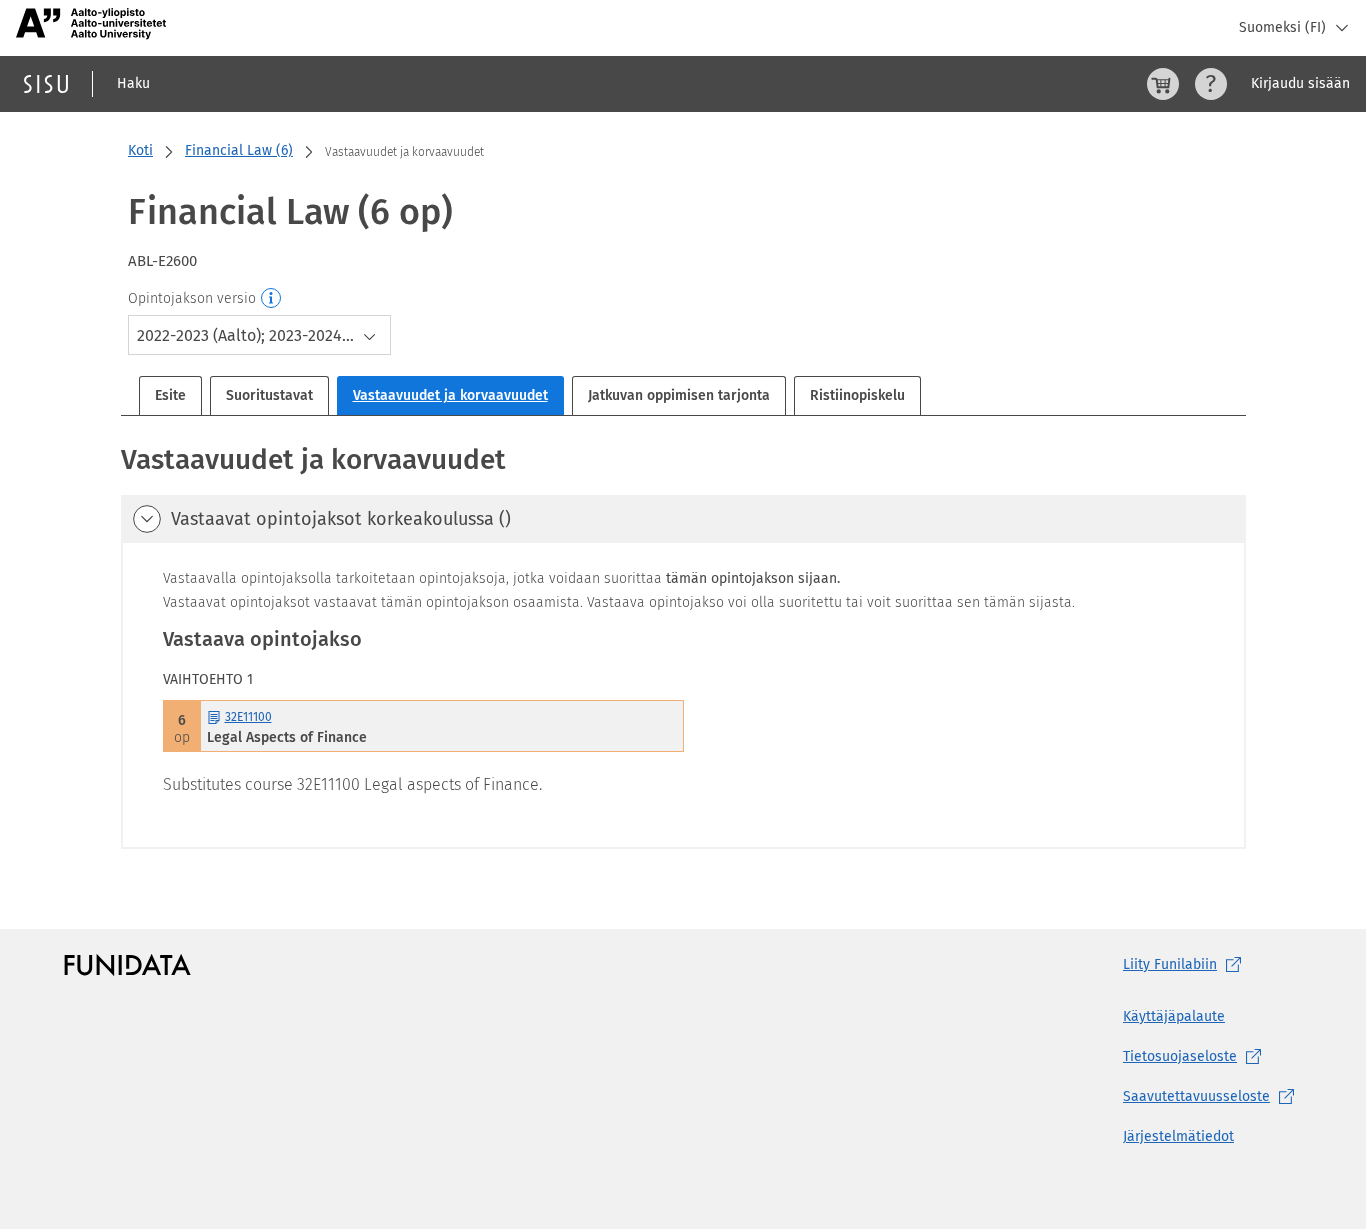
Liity (1170, 964)
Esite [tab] (170, 395)
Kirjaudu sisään (1300, 83)
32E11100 (248, 717)
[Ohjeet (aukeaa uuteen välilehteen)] (1211, 84)
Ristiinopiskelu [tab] (857, 395)
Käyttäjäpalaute (1174, 1016)
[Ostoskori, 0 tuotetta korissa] (1163, 84)
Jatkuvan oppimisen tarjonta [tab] (679, 395)
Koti (140, 150)
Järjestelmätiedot (1178, 1136)
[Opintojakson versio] (272, 299)
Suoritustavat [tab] (269, 395)
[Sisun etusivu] (46, 84)
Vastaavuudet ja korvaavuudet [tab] (450, 395)
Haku (133, 83)
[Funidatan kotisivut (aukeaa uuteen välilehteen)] (127, 965)
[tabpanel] (683, 644)
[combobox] (259, 335)
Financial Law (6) (239, 150)
